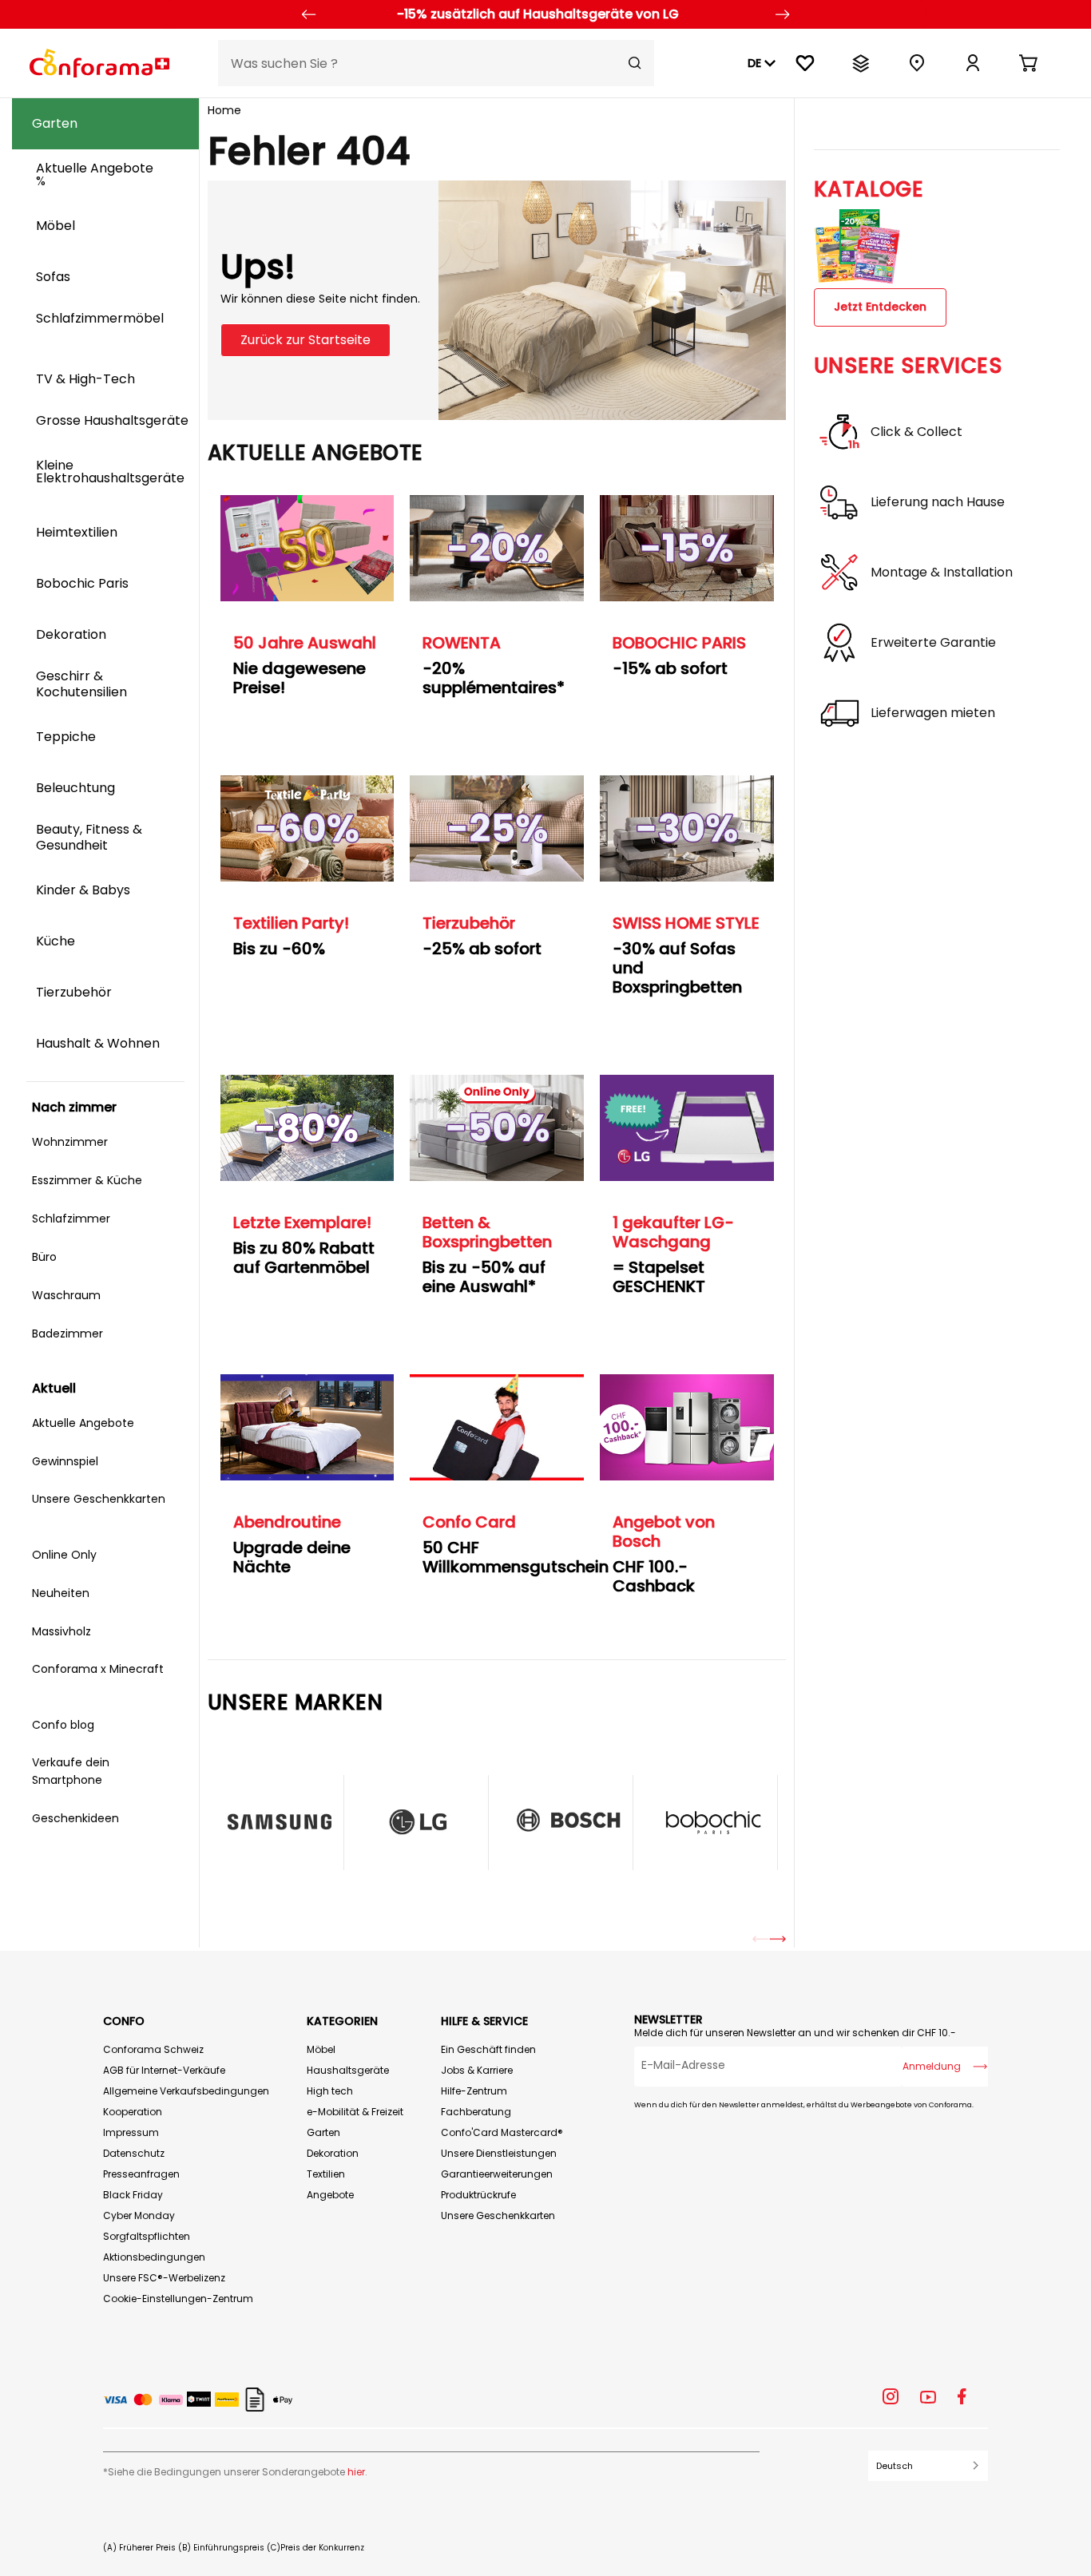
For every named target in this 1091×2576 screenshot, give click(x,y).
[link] (973, 63)
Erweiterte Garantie (933, 643)
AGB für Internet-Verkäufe (164, 2070)
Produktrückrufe (478, 2195)
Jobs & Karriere (477, 2070)
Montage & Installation (942, 573)
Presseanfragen (141, 2174)
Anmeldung (932, 2066)
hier (356, 2472)
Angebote (330, 2195)
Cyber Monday (139, 2215)
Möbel (321, 2049)
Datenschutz (134, 2153)
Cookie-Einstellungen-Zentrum (178, 2299)
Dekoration (333, 2153)
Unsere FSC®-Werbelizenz (164, 2278)
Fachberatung (476, 2112)
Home (224, 110)
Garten (323, 2132)
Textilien (326, 2174)
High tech (330, 2091)
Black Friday (133, 2195)
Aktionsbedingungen (154, 2257)
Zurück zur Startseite (305, 340)
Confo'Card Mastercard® (502, 2132)
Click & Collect (916, 432)
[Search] (635, 63)
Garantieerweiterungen (497, 2174)
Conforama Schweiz (153, 2049)
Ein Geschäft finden (488, 2049)
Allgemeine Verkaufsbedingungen (186, 2091)
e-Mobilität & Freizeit (355, 2112)
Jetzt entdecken (880, 307)
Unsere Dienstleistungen (499, 2153)
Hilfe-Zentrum (474, 2091)
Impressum (131, 2132)
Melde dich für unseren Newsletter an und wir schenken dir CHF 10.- (795, 2033)
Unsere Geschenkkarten (498, 2215)
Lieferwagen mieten (933, 713)
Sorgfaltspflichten (147, 2236)
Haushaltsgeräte (348, 2070)
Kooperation (133, 2112)
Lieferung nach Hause (938, 502)
